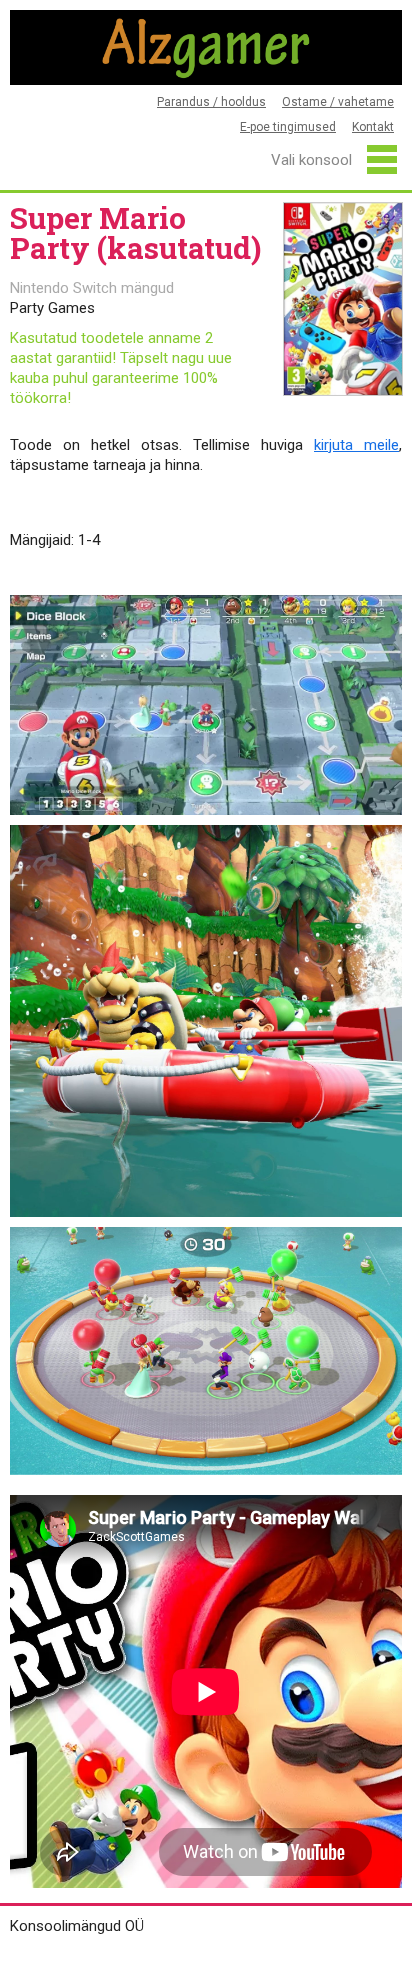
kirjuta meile (356, 445)
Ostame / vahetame (338, 102)
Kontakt (373, 127)
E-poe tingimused (288, 127)
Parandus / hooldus (211, 102)
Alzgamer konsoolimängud (206, 47)
